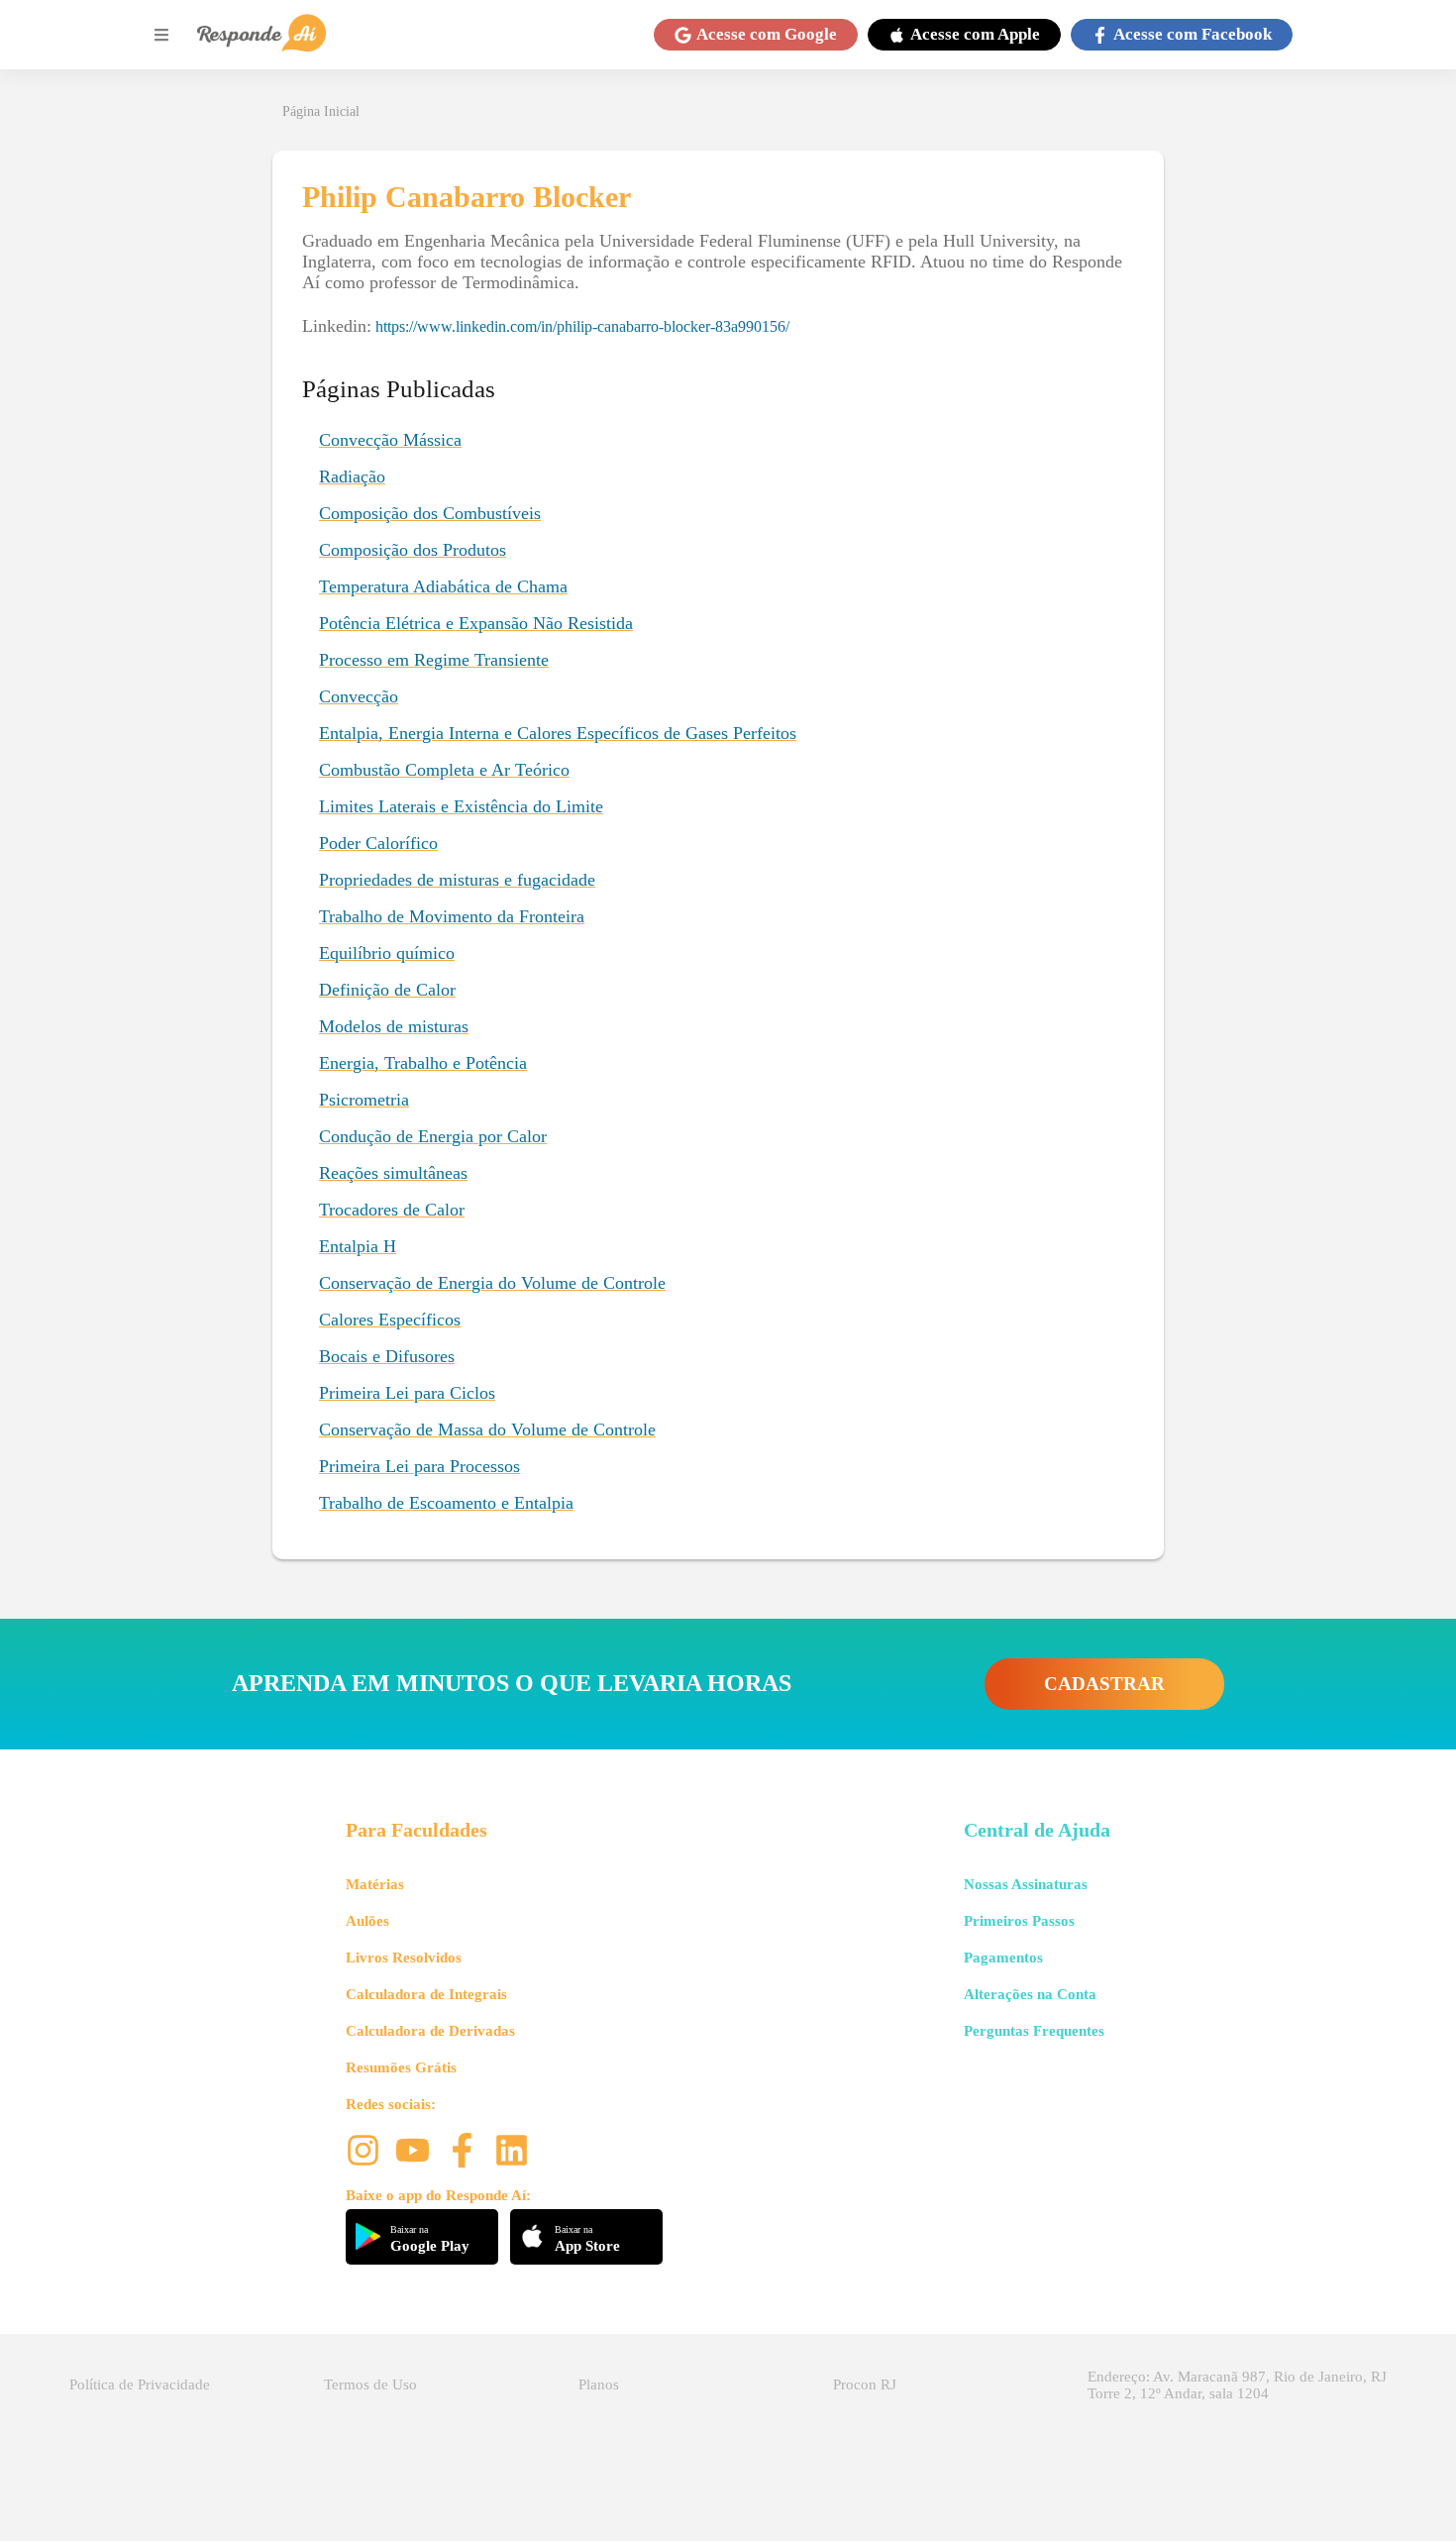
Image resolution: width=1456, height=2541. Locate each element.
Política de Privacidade (140, 2384)
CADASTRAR (1104, 1684)
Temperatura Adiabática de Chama (443, 586)
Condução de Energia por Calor (433, 1136)
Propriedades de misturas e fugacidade (457, 880)
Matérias (375, 1884)
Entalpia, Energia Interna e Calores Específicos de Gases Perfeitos (558, 733)
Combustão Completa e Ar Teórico (444, 770)
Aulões (367, 1921)
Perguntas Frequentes (1034, 2031)
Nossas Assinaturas (1026, 1884)
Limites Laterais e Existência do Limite (461, 806)
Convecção (359, 696)
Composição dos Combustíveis (430, 513)
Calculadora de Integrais (426, 1994)
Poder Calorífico (378, 843)
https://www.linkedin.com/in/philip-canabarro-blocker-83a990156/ (582, 326)
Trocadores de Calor (392, 1210)
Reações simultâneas (393, 1173)
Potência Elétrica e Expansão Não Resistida (476, 623)
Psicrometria (364, 1100)
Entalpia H (358, 1246)
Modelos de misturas (394, 1026)
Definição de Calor (387, 990)
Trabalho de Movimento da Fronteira (452, 916)
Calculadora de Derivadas (430, 2031)
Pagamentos (1003, 1958)
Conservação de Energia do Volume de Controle (492, 1283)
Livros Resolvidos (404, 1958)
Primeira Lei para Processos (419, 1466)
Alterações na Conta (1030, 1994)
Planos (599, 2384)
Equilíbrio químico (387, 953)
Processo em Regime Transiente (434, 660)
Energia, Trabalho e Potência (423, 1063)
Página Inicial (321, 111)
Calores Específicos (390, 1320)
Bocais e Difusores (387, 1356)
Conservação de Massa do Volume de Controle (487, 1429)
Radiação (352, 476)
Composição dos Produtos (413, 550)
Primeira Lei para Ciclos (407, 1393)
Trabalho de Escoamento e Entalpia (446, 1503)
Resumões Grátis (401, 2067)
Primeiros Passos (1019, 1921)
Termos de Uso (370, 2384)
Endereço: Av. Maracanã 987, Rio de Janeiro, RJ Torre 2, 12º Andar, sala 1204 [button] (1237, 2385)
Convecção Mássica (390, 440)
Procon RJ (865, 2384)
